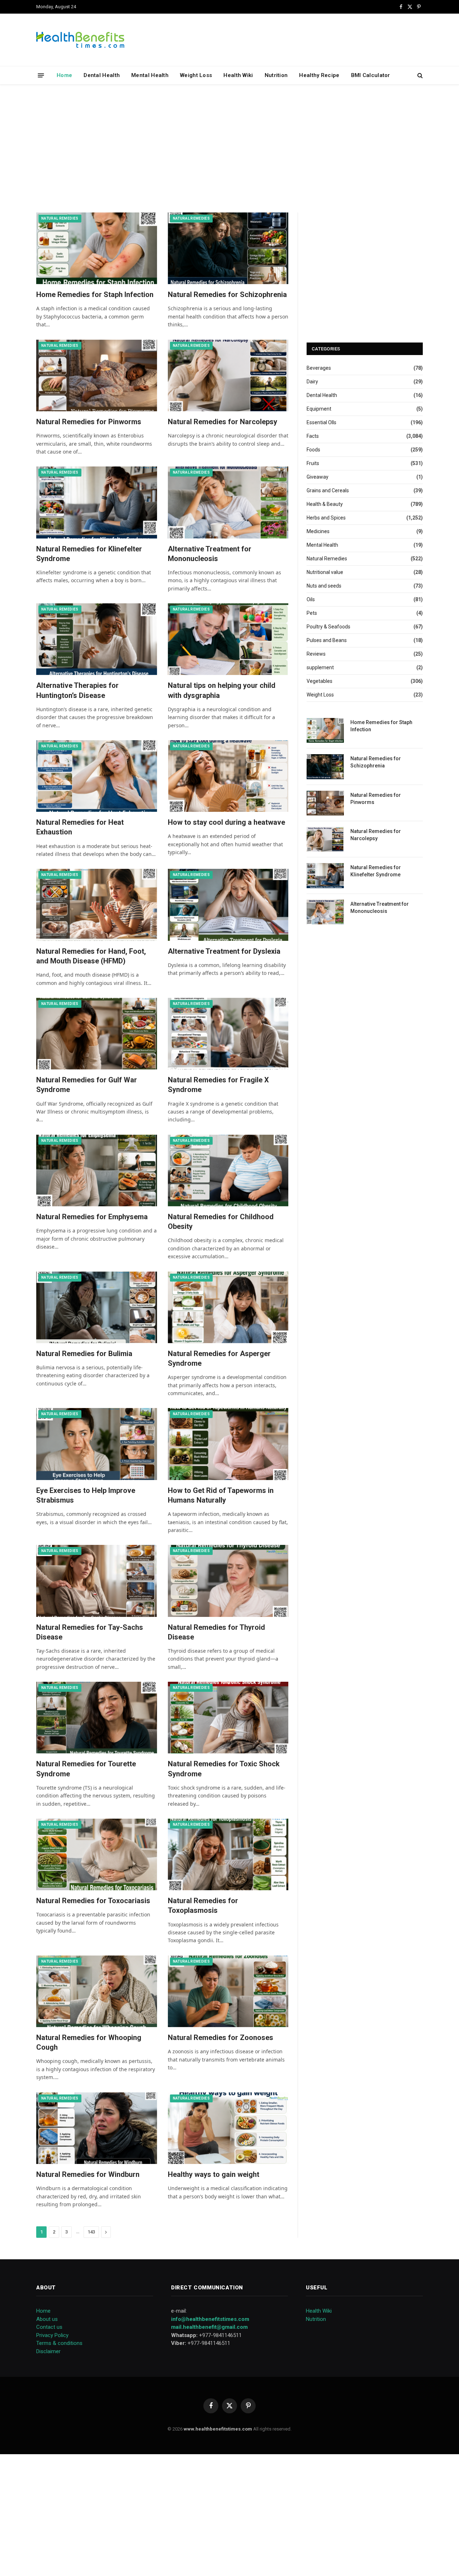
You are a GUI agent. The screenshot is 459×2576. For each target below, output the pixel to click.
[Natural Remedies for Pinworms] (97, 375)
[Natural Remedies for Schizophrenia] (228, 248)
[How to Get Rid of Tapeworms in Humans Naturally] (228, 1444)
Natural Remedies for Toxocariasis (93, 1901)
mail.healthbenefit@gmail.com (209, 2327)
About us (47, 2319)
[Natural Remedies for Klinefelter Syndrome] (97, 502)
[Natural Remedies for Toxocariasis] (97, 1854)
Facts (313, 436)
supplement (320, 667)
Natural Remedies (60, 218)
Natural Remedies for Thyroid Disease (216, 1632)
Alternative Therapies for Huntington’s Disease (77, 690)
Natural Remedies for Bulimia (84, 1354)
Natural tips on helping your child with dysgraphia (222, 690)
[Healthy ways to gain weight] (228, 2128)
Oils (311, 599)
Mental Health (150, 75)
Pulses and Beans (327, 640)
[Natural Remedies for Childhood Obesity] (228, 1170)
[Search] (419, 75)
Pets (312, 613)
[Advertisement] (229, 147)
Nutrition (276, 75)
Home (64, 75)
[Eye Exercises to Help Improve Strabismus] (97, 1444)
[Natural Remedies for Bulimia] (97, 1307)
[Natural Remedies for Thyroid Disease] (228, 1581)
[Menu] (41, 75)
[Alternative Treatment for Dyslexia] (228, 905)
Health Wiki (238, 75)
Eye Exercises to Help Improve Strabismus (86, 1495)
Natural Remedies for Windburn (88, 2174)
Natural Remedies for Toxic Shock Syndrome (224, 1769)
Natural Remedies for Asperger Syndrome (219, 1358)
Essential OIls (321, 422)
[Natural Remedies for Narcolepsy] (228, 375)
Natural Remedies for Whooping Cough (89, 2042)
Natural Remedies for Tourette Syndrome (86, 1769)
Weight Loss (196, 75)
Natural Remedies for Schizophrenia (227, 295)
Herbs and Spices (326, 518)
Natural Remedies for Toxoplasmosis (203, 1905)
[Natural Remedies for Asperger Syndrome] (228, 1307)
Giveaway (318, 477)
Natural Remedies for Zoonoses (221, 2038)
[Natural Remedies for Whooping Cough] (97, 1991)
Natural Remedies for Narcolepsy (223, 422)
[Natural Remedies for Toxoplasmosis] (228, 1854)
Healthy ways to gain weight (214, 2174)
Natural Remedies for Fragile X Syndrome (218, 1085)
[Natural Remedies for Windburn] (97, 2128)
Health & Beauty (325, 504)
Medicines (318, 531)
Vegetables (320, 681)
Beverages (319, 368)
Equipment (319, 409)
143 (91, 2232)
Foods (313, 450)
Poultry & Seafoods (328, 627)
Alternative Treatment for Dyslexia (224, 951)
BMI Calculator (371, 75)
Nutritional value (325, 572)
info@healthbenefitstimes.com (210, 2319)
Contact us (49, 2327)
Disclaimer (48, 2351)
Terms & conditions (59, 2343)
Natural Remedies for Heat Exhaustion (80, 827)
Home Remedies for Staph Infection (95, 295)
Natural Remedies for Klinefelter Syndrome (89, 554)
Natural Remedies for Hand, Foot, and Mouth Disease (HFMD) (91, 956)
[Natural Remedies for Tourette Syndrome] (97, 1718)
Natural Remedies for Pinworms (89, 422)
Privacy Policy (52, 2335)
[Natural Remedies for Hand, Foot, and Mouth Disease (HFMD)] (97, 905)
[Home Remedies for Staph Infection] (97, 248)
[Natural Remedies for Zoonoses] (228, 1991)
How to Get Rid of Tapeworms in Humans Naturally (221, 1495)
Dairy (312, 382)
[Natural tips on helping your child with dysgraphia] (228, 639)
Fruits (313, 463)
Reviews (316, 654)
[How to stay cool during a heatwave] (228, 776)
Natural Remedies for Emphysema (92, 1217)
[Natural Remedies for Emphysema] (97, 1170)
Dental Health (102, 75)
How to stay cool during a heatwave (226, 822)
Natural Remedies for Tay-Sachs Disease (90, 1632)
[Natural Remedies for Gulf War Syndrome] (97, 1034)
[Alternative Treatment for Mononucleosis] (228, 502)
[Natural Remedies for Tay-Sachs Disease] (97, 1581)
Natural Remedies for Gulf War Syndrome (87, 1085)
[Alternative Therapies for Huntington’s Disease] (97, 639)
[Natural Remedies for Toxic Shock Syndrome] (228, 1718)
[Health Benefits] (80, 40)
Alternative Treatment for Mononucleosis (210, 554)
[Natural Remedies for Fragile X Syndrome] (228, 1034)
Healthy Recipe (319, 75)
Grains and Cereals (328, 490)
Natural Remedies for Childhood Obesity (221, 1222)
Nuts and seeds (324, 586)
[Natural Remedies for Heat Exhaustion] (97, 776)
